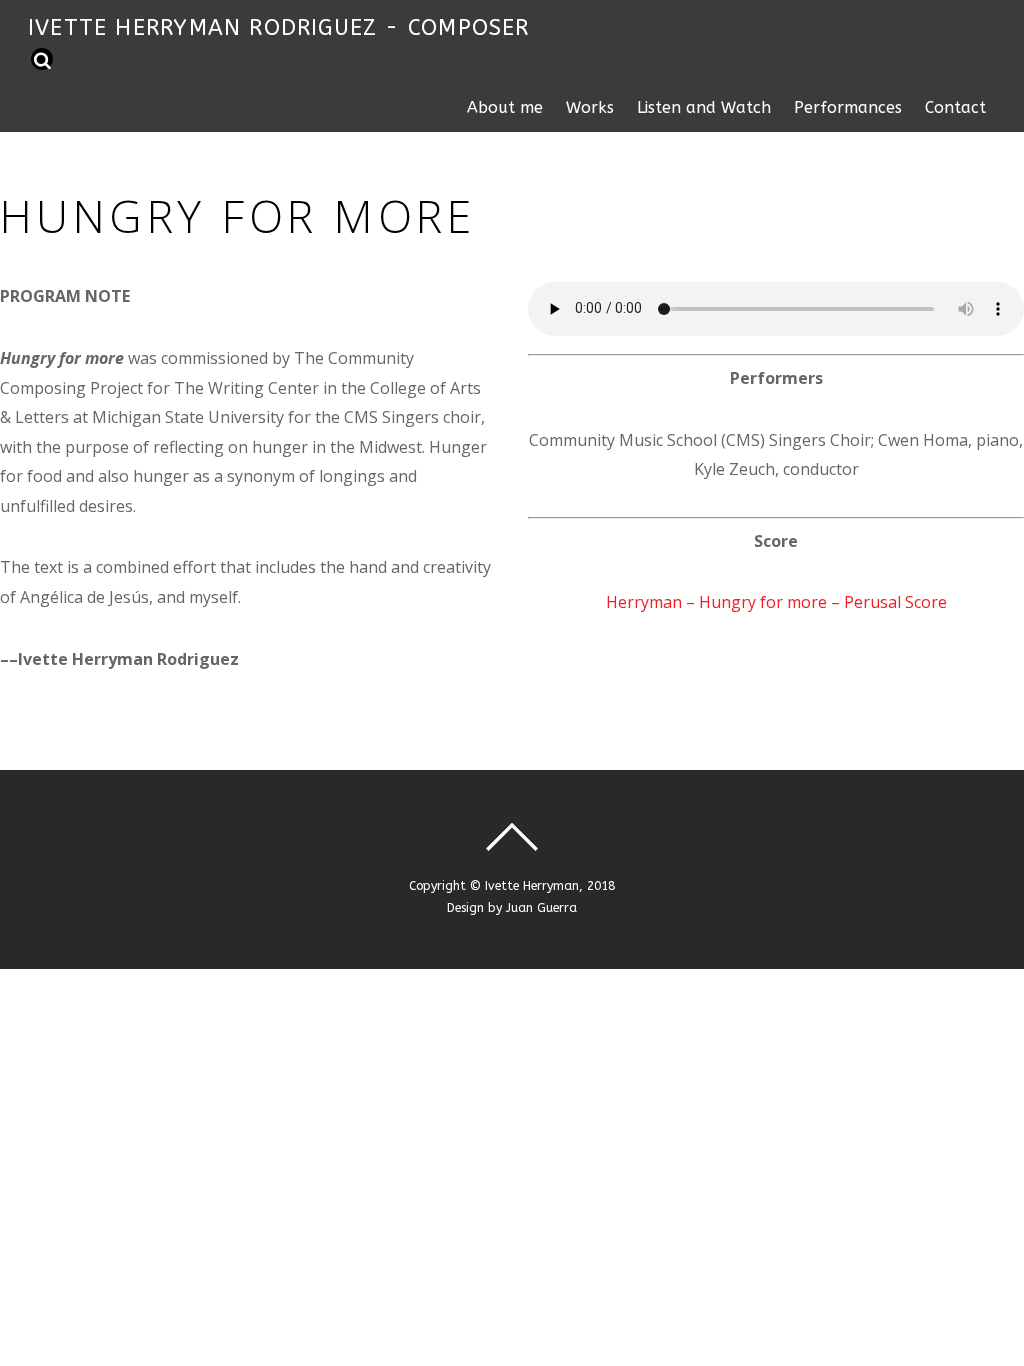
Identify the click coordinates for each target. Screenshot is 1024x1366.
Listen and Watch (704, 107)
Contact (955, 107)
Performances (848, 107)
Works (590, 107)
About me (505, 107)
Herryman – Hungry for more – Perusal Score (776, 602)
